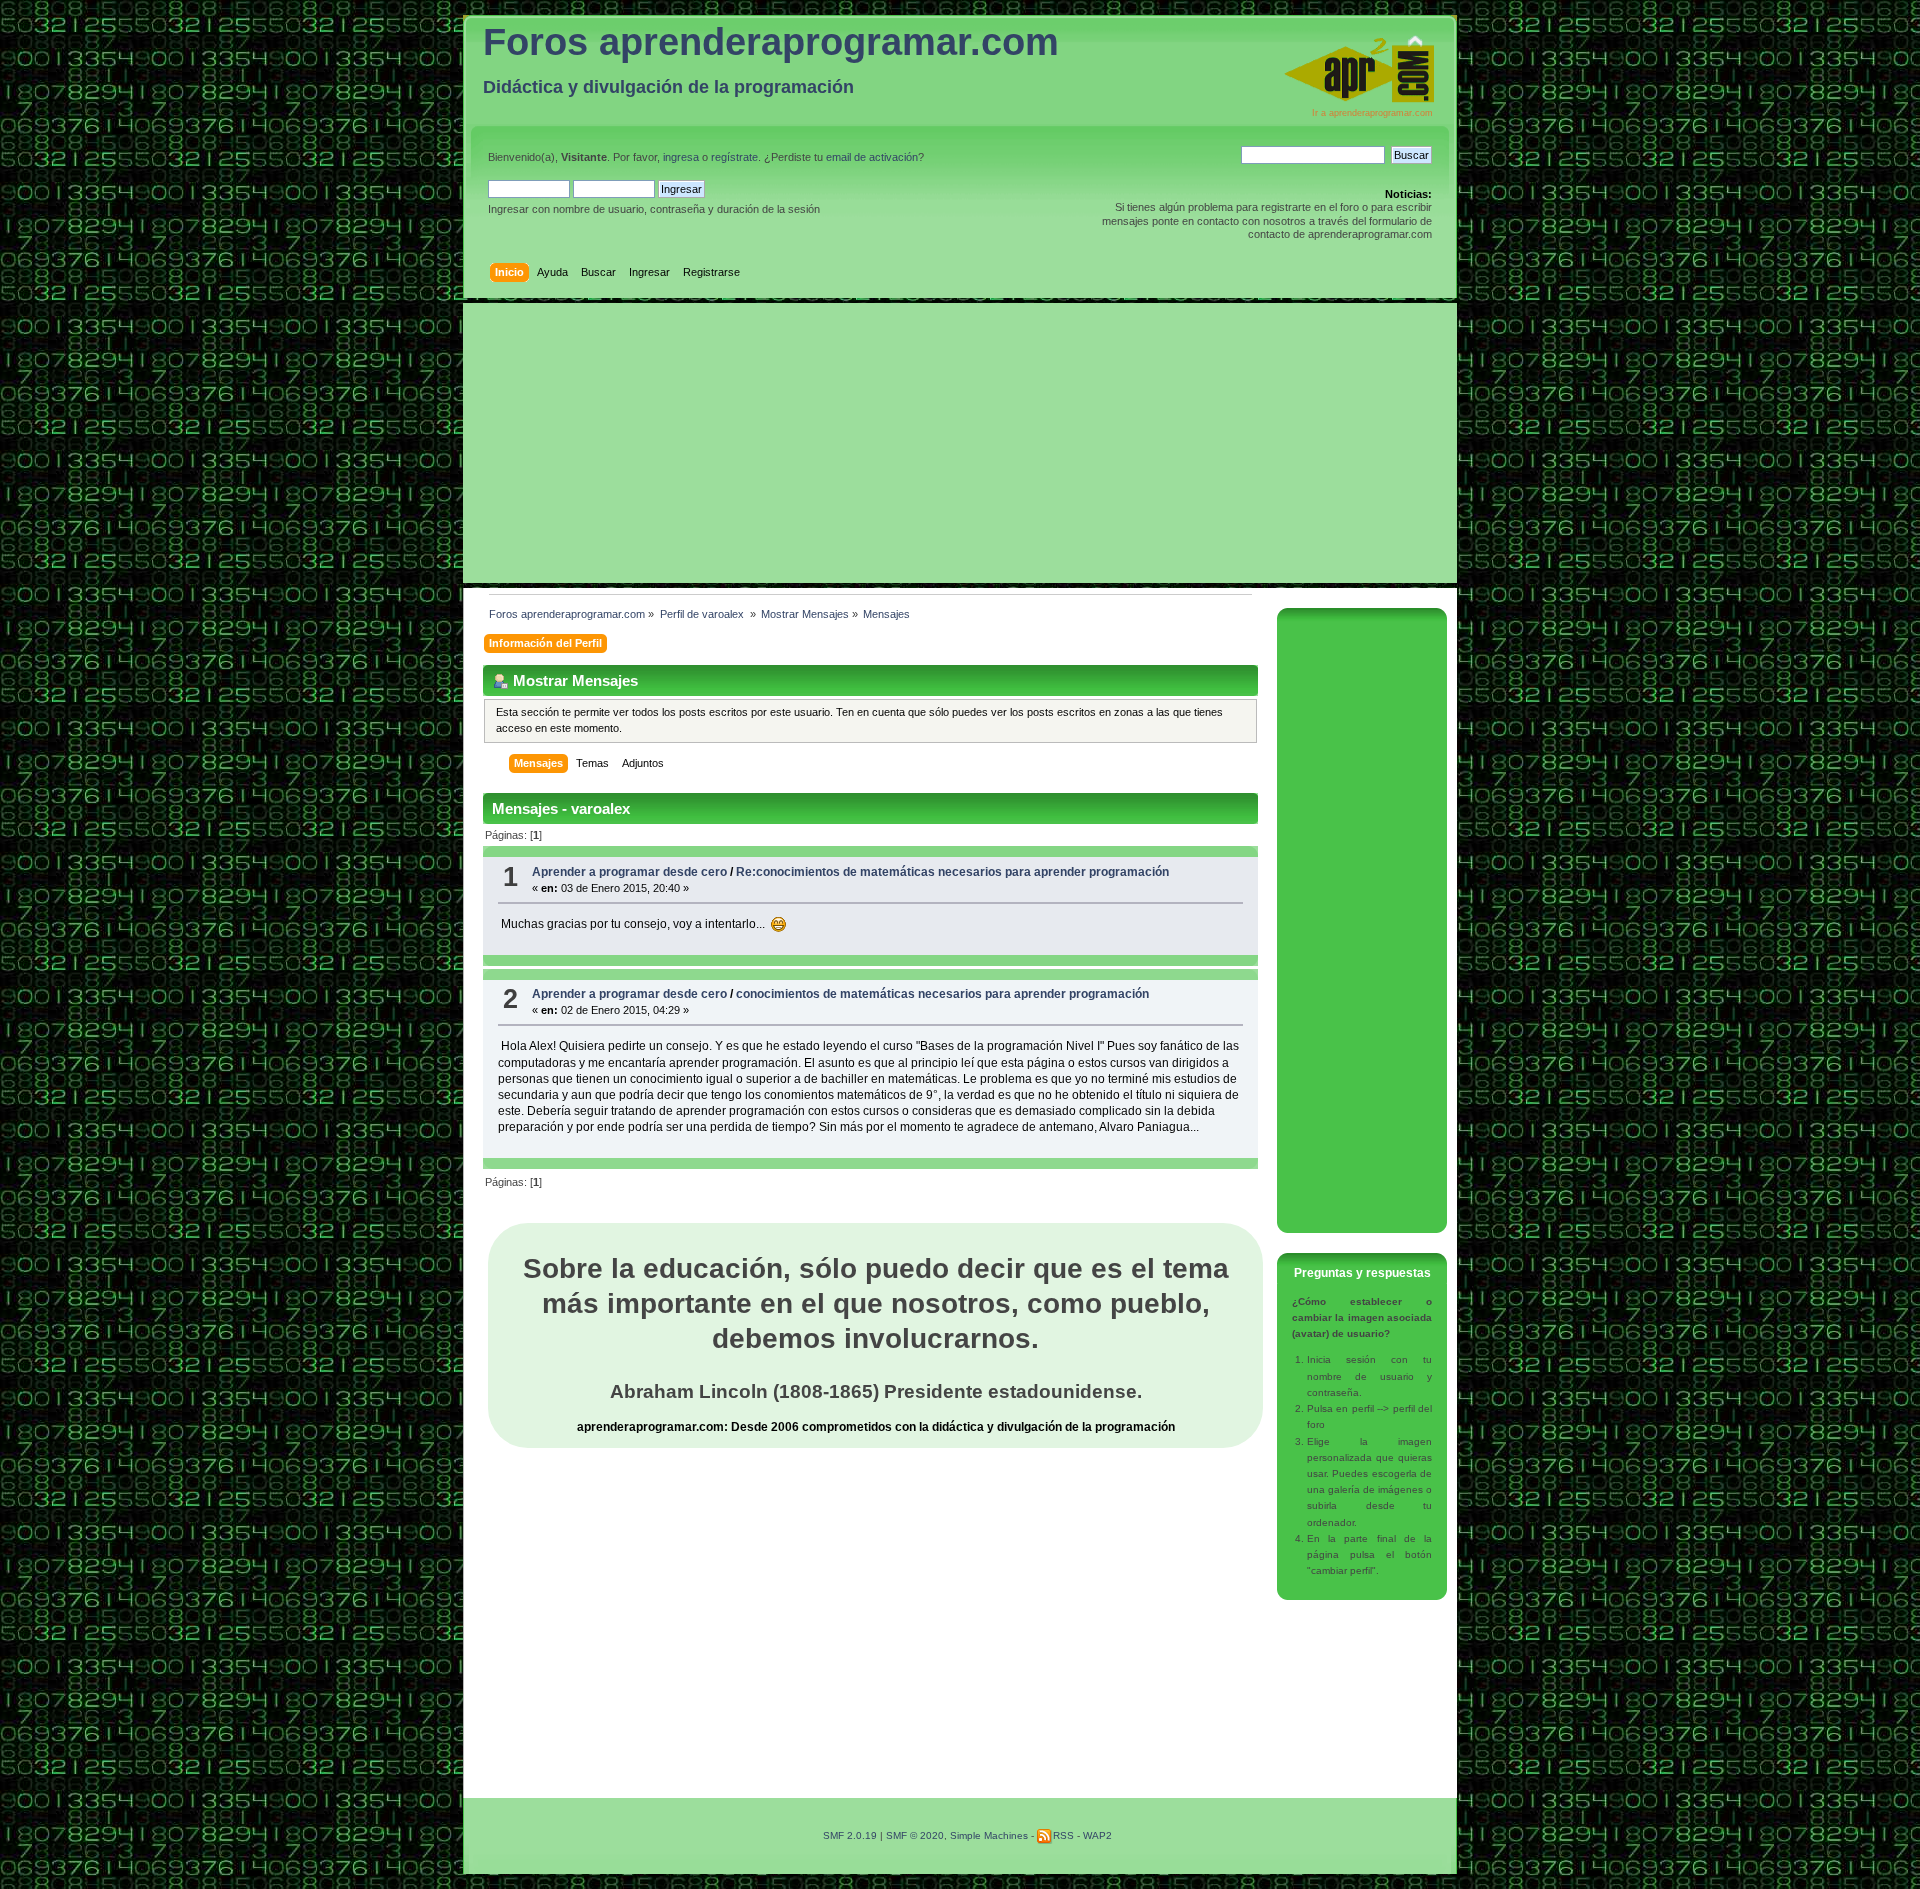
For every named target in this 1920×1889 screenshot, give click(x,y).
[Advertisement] (960, 443)
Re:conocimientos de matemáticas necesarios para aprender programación (952, 872)
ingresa (681, 157)
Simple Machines (989, 1835)
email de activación (872, 157)
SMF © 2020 (915, 1835)
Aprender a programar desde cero (629, 872)
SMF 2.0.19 (850, 1835)
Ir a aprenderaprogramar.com (1372, 113)
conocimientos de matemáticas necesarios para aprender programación (942, 994)
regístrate (734, 157)
